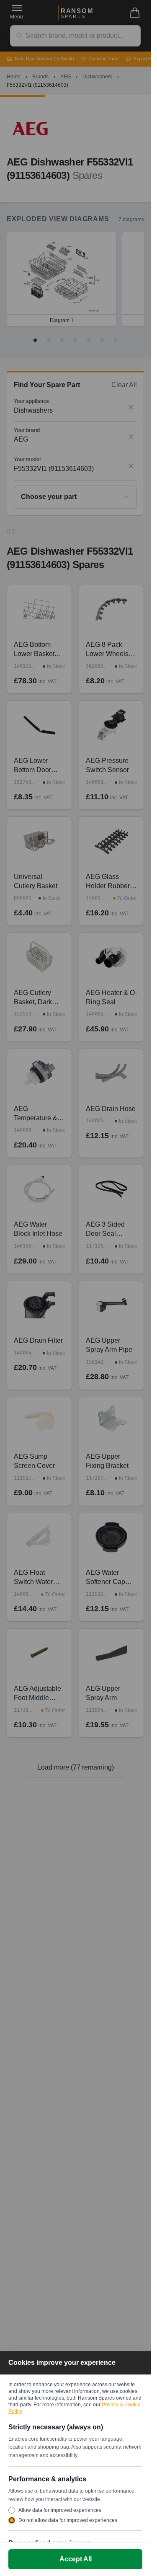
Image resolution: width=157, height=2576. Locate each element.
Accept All (76, 2559)
